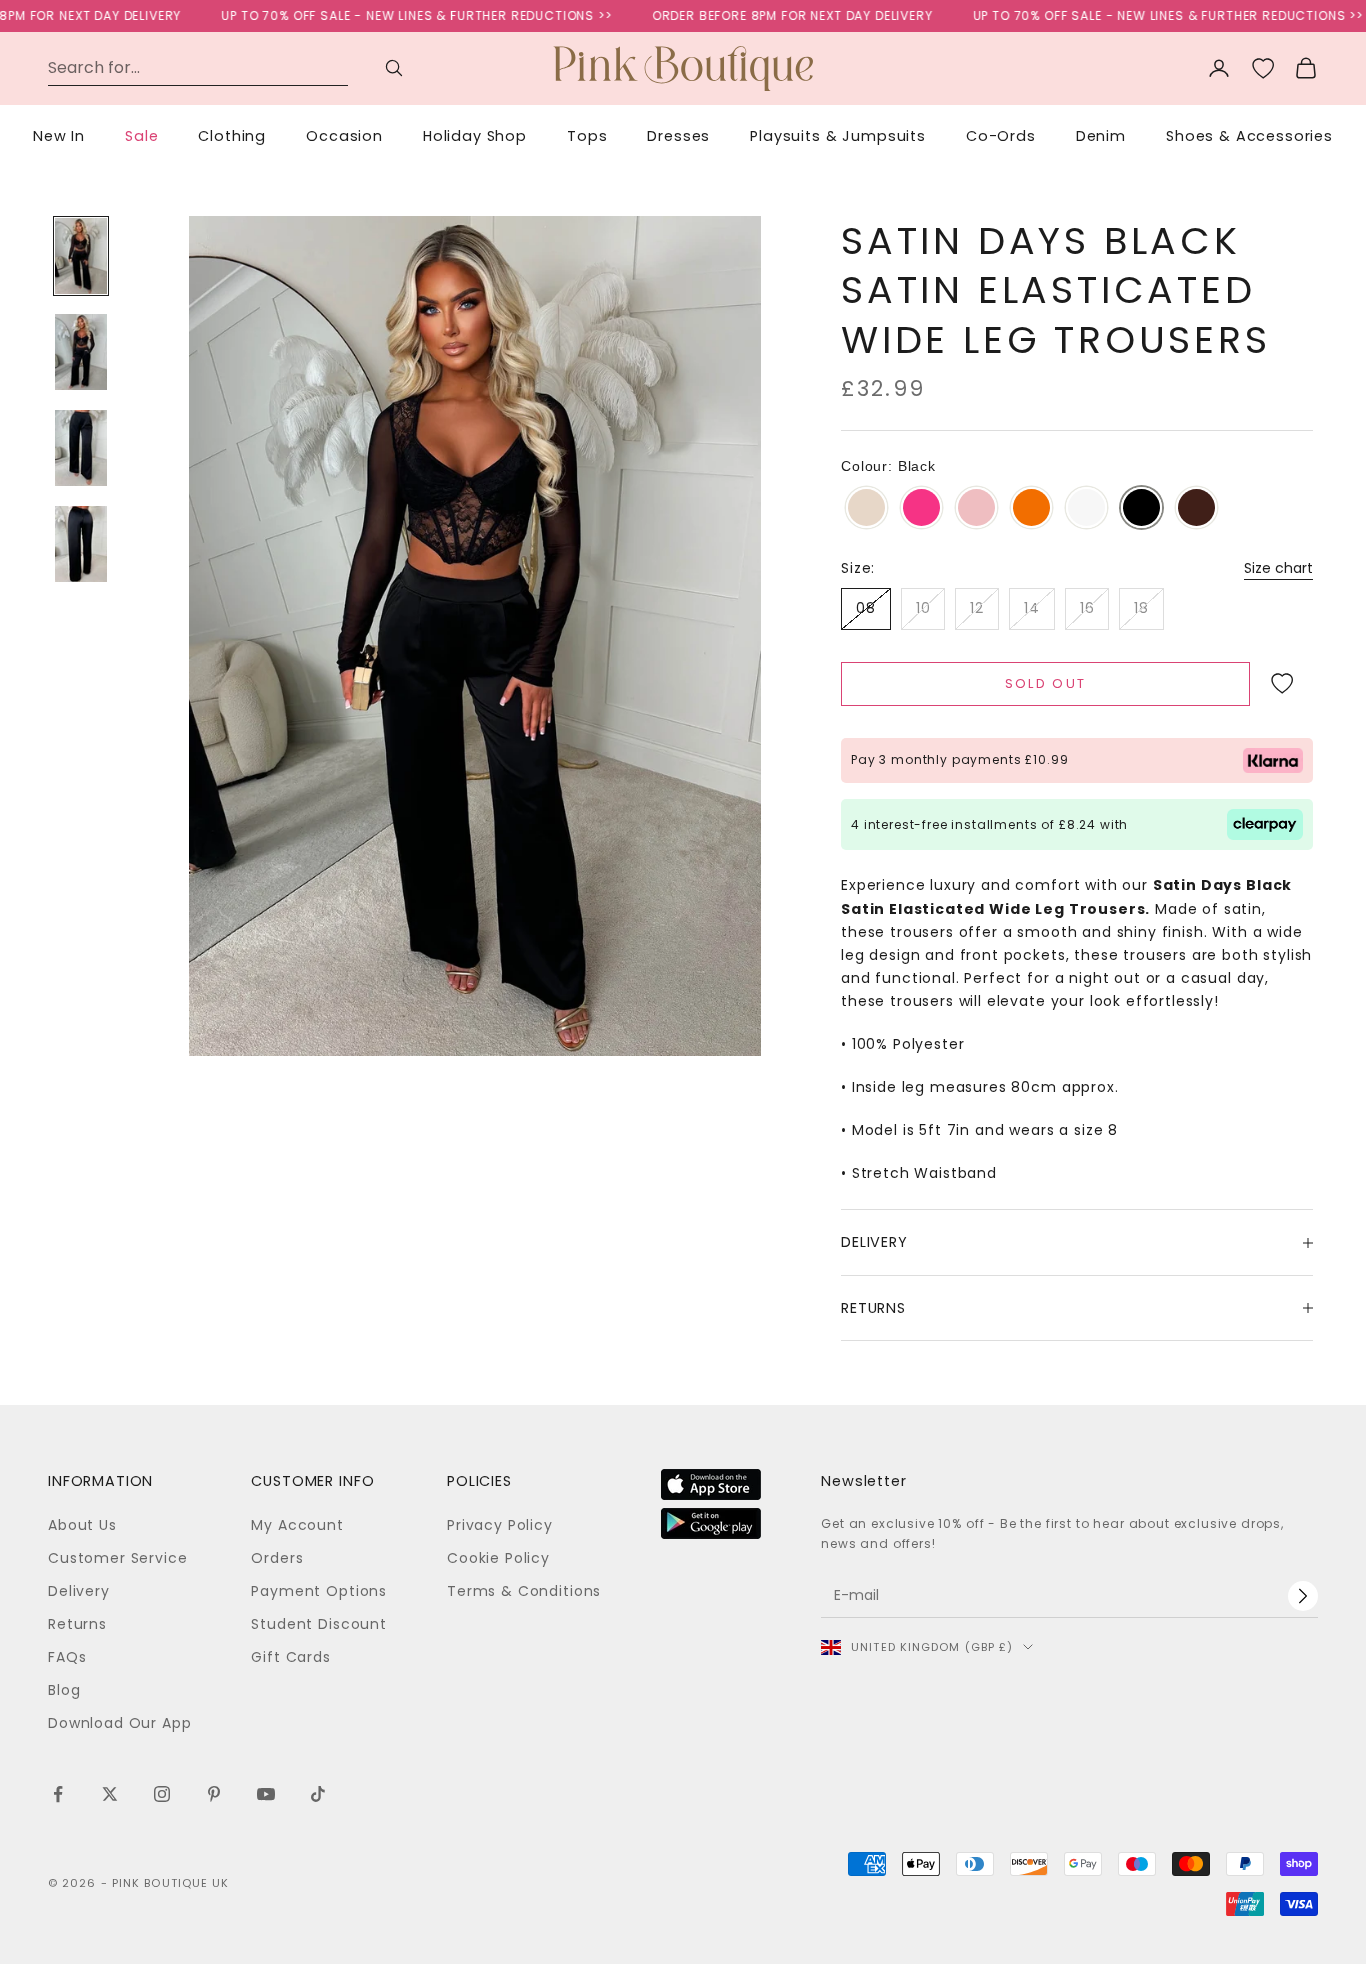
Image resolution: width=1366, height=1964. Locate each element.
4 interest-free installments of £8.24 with (989, 824)
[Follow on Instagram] (162, 1794)
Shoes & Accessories (1249, 136)
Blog (64, 1690)
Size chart (1278, 568)
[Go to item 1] (81, 256)
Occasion (344, 136)
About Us (82, 1525)
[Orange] (1031, 508)
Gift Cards (290, 1657)
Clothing (232, 136)
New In (59, 136)
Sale (141, 136)
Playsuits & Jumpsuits (838, 136)
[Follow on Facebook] (58, 1794)
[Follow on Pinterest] (214, 1794)
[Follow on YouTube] (266, 1794)
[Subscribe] (1303, 1596)
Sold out (1046, 683)
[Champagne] (866, 508)
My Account (297, 1525)
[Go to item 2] (81, 352)
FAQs (67, 1657)
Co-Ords (1001, 136)
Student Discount (318, 1624)
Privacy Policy (500, 1525)
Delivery (79, 1591)
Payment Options (319, 1591)
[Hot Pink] (921, 508)
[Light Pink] (976, 508)
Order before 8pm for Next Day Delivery (763, 15)
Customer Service (117, 1558)
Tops (587, 136)
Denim (1101, 136)
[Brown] (1196, 508)
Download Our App (119, 1723)
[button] (1281, 684)
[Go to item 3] (81, 448)
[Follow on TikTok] (318, 1794)
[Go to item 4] (81, 544)
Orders (277, 1558)
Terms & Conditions (524, 1591)
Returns (77, 1624)
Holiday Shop (475, 136)
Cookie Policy (498, 1558)
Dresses (678, 136)
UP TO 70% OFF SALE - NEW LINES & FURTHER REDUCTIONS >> (388, 15)
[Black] (1141, 508)
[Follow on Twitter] (110, 1794)
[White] (1086, 508)
